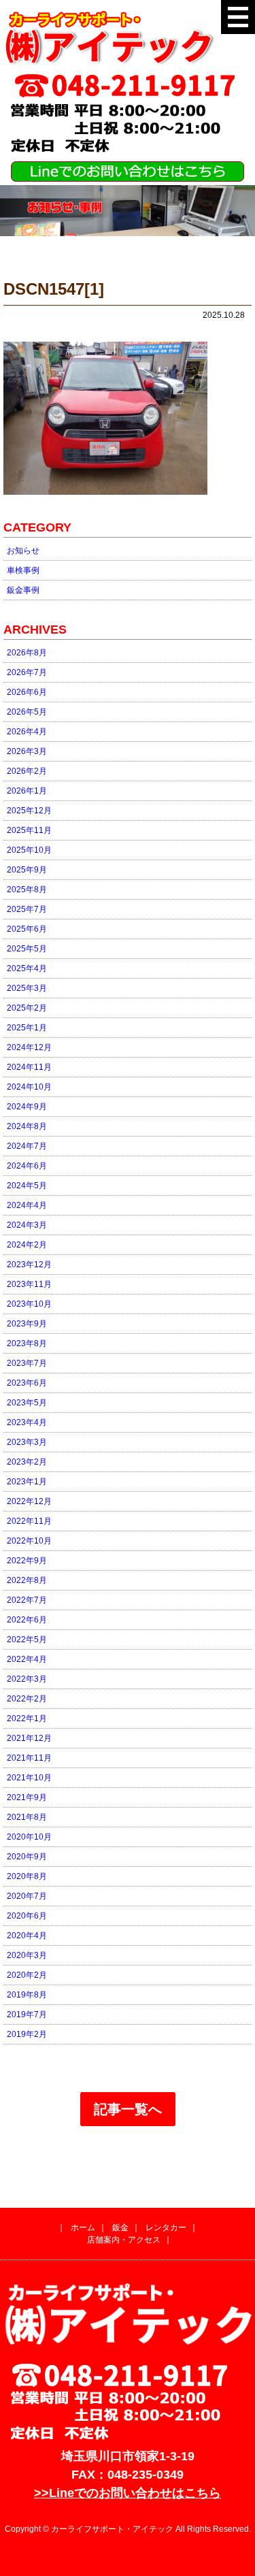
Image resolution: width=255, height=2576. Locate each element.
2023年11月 (29, 1284)
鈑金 (120, 2228)
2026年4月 (27, 732)
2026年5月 (27, 712)
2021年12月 (29, 1738)
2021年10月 (29, 1778)
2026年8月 (27, 653)
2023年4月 (27, 1422)
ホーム (83, 2228)
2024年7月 (27, 1146)
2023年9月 (27, 1324)
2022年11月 (29, 1521)
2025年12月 (29, 811)
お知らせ (23, 551)
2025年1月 (27, 1028)
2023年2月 (27, 1462)
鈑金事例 (23, 590)
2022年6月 (27, 1620)
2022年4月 (27, 1659)
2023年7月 (27, 1363)
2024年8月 (27, 1126)
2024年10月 (29, 1087)
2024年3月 (27, 1225)
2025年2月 (27, 1008)
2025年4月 (27, 968)
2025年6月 (27, 929)
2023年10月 (29, 1304)
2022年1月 (27, 1718)
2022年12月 (29, 1501)
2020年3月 (27, 1955)
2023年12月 (29, 1265)
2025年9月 (27, 870)
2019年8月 (27, 1995)
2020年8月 (27, 1876)
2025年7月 (27, 909)
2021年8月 (27, 1817)
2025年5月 (27, 949)
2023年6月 (27, 1383)
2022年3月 (27, 1679)
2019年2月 (27, 2034)
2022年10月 (29, 1541)
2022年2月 (27, 1699)
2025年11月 (29, 830)
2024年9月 (27, 1107)
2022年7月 (27, 1600)
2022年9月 (27, 1561)
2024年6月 (27, 1166)
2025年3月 (27, 988)
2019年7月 (27, 2015)
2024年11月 (29, 1067)
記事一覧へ (128, 2109)
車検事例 (23, 570)
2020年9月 (27, 1857)
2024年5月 (27, 1186)
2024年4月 (27, 1205)
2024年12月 (29, 1047)
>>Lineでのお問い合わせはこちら (128, 2493)
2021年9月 (27, 1797)
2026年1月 (27, 791)
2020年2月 (27, 1975)
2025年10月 (29, 850)
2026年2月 (27, 771)
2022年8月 (27, 1580)
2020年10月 (29, 1837)
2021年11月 (29, 1758)
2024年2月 (27, 1245)
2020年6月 (27, 1916)
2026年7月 (27, 672)
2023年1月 (27, 1482)
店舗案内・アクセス (124, 2240)
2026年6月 (27, 692)
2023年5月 (27, 1403)
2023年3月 (27, 1442)
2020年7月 (27, 1896)
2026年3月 (27, 751)
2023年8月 (27, 1343)
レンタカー (166, 2228)
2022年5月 (27, 1640)
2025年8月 (27, 890)
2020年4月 (27, 1936)
